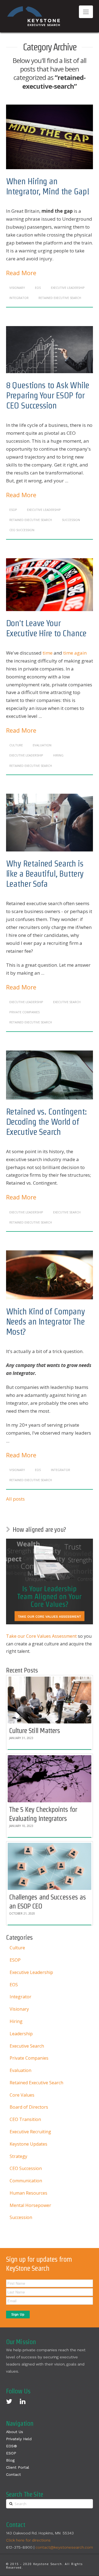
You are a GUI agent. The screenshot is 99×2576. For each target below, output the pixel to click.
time (48, 653)
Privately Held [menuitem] (19, 2439)
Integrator (19, 298)
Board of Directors (29, 2107)
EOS (38, 288)
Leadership (21, 2034)
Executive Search (67, 1002)
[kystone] (34, 16)
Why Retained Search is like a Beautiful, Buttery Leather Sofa (45, 873)
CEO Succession (22, 530)
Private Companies (24, 1012)
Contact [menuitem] (13, 2474)
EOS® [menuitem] (12, 2446)
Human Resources (28, 2193)
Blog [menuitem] (10, 2460)
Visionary (17, 288)
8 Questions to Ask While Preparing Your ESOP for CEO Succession (48, 395)
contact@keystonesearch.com (64, 2547)
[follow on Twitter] (9, 2401)
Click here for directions (28, 2540)
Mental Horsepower (30, 2205)
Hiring (58, 755)
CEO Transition (25, 2119)
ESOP (13, 510)
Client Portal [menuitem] (18, 2467)
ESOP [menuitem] (11, 2453)
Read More (21, 273)
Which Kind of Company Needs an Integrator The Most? (46, 1321)
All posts (15, 1499)
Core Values (22, 2095)
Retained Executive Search (60, 298)
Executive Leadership (68, 288)
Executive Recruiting (30, 2132)
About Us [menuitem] (15, 2432)
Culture (16, 745)
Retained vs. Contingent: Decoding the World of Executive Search (46, 1122)
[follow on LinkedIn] (23, 2401)
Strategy (18, 2156)
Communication (26, 2181)
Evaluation (42, 745)
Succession (71, 520)
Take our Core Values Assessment (41, 1636)
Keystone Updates (28, 2144)
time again (75, 653)
